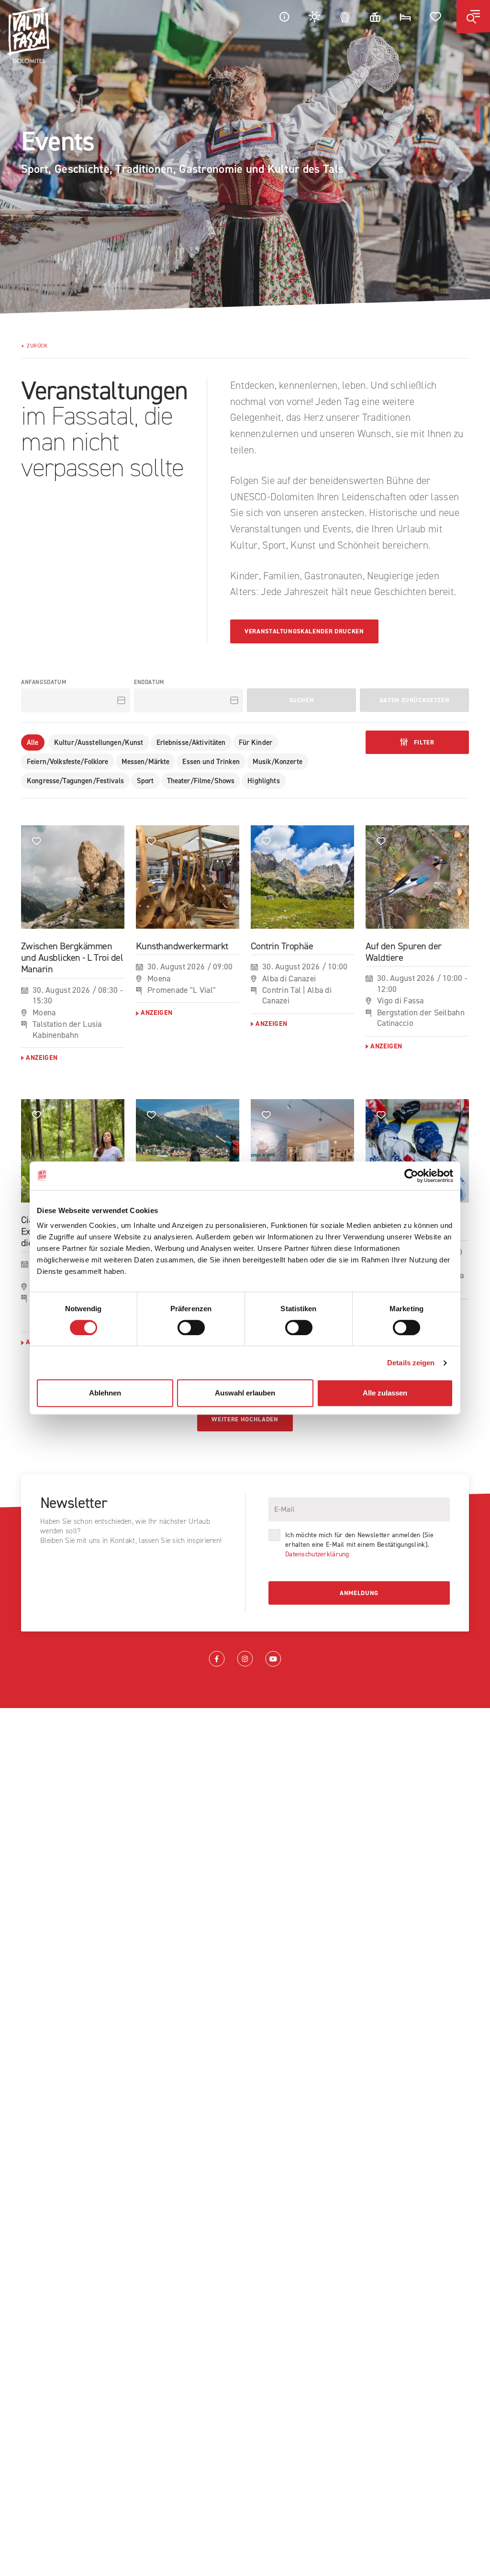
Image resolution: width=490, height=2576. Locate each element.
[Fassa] (28, 35)
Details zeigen (411, 1363)
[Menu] (473, 17)
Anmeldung (359, 1593)
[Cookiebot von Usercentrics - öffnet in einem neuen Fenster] (411, 1176)
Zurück (37, 346)
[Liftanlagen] (375, 17)
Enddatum (149, 682)
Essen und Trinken (211, 762)
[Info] (284, 17)
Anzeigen (42, 1058)
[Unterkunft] (405, 17)
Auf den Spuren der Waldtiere (404, 952)
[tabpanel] (245, 157)
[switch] (191, 1327)
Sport (145, 781)
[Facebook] (217, 1659)
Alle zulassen (385, 1393)
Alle (33, 742)
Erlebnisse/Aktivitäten (191, 742)
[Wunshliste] (436, 17)
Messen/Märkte (146, 762)
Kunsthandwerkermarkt (182, 946)
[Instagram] (245, 1659)
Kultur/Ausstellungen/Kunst (99, 742)
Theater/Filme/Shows (201, 781)
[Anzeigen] (73, 877)
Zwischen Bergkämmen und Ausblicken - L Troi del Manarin (72, 958)
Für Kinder (256, 742)
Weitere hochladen (245, 1419)
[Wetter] (315, 17)
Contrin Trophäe (282, 946)
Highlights (263, 781)
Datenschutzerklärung (317, 1554)
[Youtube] (273, 1659)
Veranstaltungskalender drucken (304, 631)
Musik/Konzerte (278, 762)
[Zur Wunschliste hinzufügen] (37, 841)
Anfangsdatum (44, 682)
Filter (423, 742)
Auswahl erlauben (245, 1393)
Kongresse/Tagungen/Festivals (75, 781)
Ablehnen (105, 1393)
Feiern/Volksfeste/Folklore (68, 762)
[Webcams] (345, 17)
